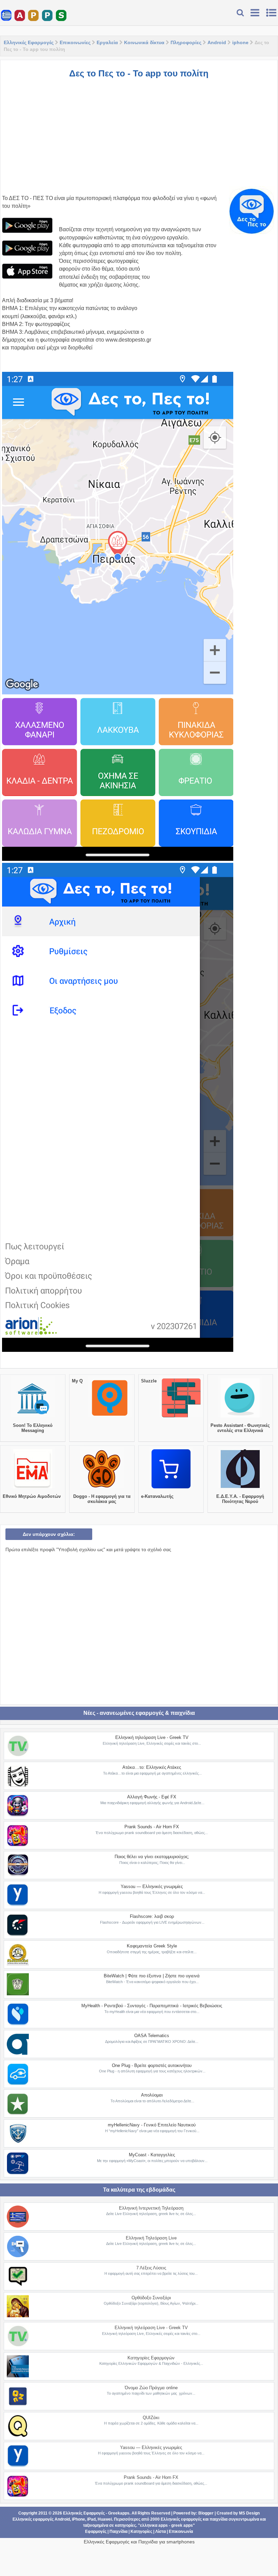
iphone (240, 42)
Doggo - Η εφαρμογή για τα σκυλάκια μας (102, 1499)
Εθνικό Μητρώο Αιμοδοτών (32, 1496)
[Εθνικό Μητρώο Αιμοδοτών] (33, 1488)
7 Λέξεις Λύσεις (151, 2268)
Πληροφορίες (186, 42)
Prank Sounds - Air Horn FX (152, 1827)
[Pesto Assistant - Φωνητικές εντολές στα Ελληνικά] (240, 1417)
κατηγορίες (125, 2525)
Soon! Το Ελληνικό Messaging (33, 1428)
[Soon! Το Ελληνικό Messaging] (33, 1417)
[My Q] (110, 1417)
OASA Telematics (152, 2036)
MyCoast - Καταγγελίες (152, 2155)
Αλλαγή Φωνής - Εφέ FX (152, 1797)
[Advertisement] (139, 133)
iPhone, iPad (84, 2519)
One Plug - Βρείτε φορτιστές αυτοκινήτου (152, 2065)
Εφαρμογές (96, 2532)
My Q (77, 1381)
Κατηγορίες (141, 2532)
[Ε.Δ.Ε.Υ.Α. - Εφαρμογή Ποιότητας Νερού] (240, 1488)
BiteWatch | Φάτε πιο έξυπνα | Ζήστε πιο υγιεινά (152, 1976)
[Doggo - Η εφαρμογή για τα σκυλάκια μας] (102, 1488)
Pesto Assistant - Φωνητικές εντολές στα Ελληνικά (240, 1428)
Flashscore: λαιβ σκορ (152, 1916)
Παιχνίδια (118, 2532)
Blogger (206, 2513)
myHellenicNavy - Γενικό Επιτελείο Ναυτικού (152, 2125)
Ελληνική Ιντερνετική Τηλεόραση (151, 2208)
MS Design (249, 2513)
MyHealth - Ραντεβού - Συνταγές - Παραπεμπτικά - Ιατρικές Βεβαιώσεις (152, 2006)
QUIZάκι (151, 2418)
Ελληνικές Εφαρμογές (29, 42)
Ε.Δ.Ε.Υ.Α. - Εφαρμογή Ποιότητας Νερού (240, 1499)
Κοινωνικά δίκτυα (144, 42)
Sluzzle (149, 1381)
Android (217, 42)
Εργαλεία (107, 42)
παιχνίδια (219, 2519)
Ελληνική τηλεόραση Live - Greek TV (152, 1737)
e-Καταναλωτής (157, 1496)
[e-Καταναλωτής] (171, 1488)
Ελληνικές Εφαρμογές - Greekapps (96, 2513)
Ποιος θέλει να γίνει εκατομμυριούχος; (152, 1857)
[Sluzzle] (181, 1417)
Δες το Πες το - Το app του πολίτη (139, 73)
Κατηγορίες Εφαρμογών (151, 2358)
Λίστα (161, 2532)
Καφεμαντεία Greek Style (152, 1946)
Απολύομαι (152, 2095)
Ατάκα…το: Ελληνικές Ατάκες (152, 1767)
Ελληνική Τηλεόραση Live (151, 2238)
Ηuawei (105, 2519)
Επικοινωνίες (75, 42)
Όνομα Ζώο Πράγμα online (151, 2388)
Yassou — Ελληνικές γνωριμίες (152, 1886)
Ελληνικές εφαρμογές (181, 2519)
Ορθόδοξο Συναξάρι (151, 2298)
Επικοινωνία (181, 2532)
